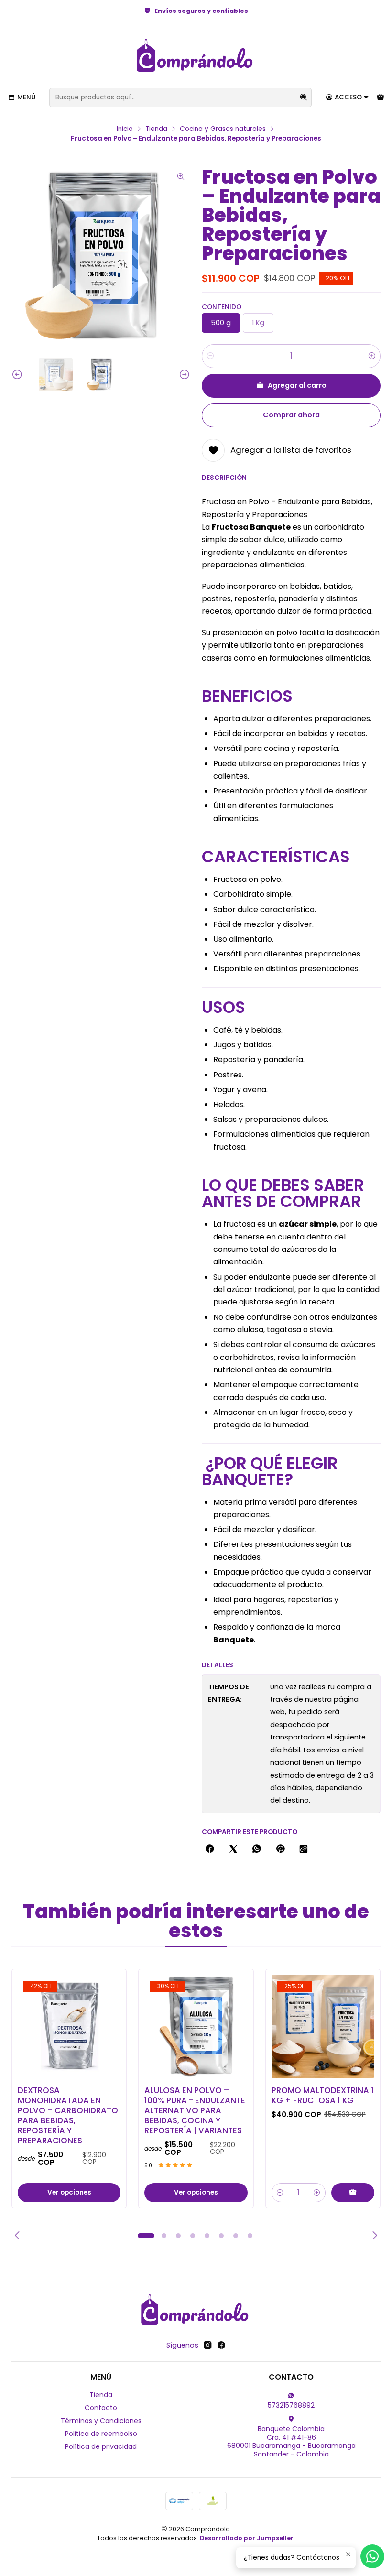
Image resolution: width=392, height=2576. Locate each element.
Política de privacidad (101, 2446)
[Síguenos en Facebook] (221, 2345)
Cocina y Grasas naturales (223, 129)
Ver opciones (69, 2192)
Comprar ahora (291, 415)
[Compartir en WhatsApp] (257, 1849)
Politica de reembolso (101, 2434)
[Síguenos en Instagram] (207, 2345)
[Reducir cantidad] (210, 356)
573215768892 (291, 2405)
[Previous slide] (19, 375)
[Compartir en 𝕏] (233, 1849)
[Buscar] (304, 98)
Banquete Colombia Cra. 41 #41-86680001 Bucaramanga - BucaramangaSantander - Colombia (291, 2441)
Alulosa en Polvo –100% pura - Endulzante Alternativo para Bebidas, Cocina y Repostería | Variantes (195, 2111)
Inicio (125, 129)
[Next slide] (183, 375)
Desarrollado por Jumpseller (247, 2538)
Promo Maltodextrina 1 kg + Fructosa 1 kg (323, 2096)
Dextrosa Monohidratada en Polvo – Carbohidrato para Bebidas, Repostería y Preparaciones (68, 2116)
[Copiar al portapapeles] (304, 1849)
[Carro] (381, 98)
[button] (146, 2236)
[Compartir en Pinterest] (280, 1849)
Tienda (156, 129)
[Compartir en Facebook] (210, 1849)
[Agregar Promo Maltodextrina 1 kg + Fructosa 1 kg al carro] (353, 2193)
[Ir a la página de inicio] (196, 56)
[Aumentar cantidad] (372, 356)
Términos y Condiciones (101, 2421)
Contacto (101, 2408)
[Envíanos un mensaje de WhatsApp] (372, 2556)
